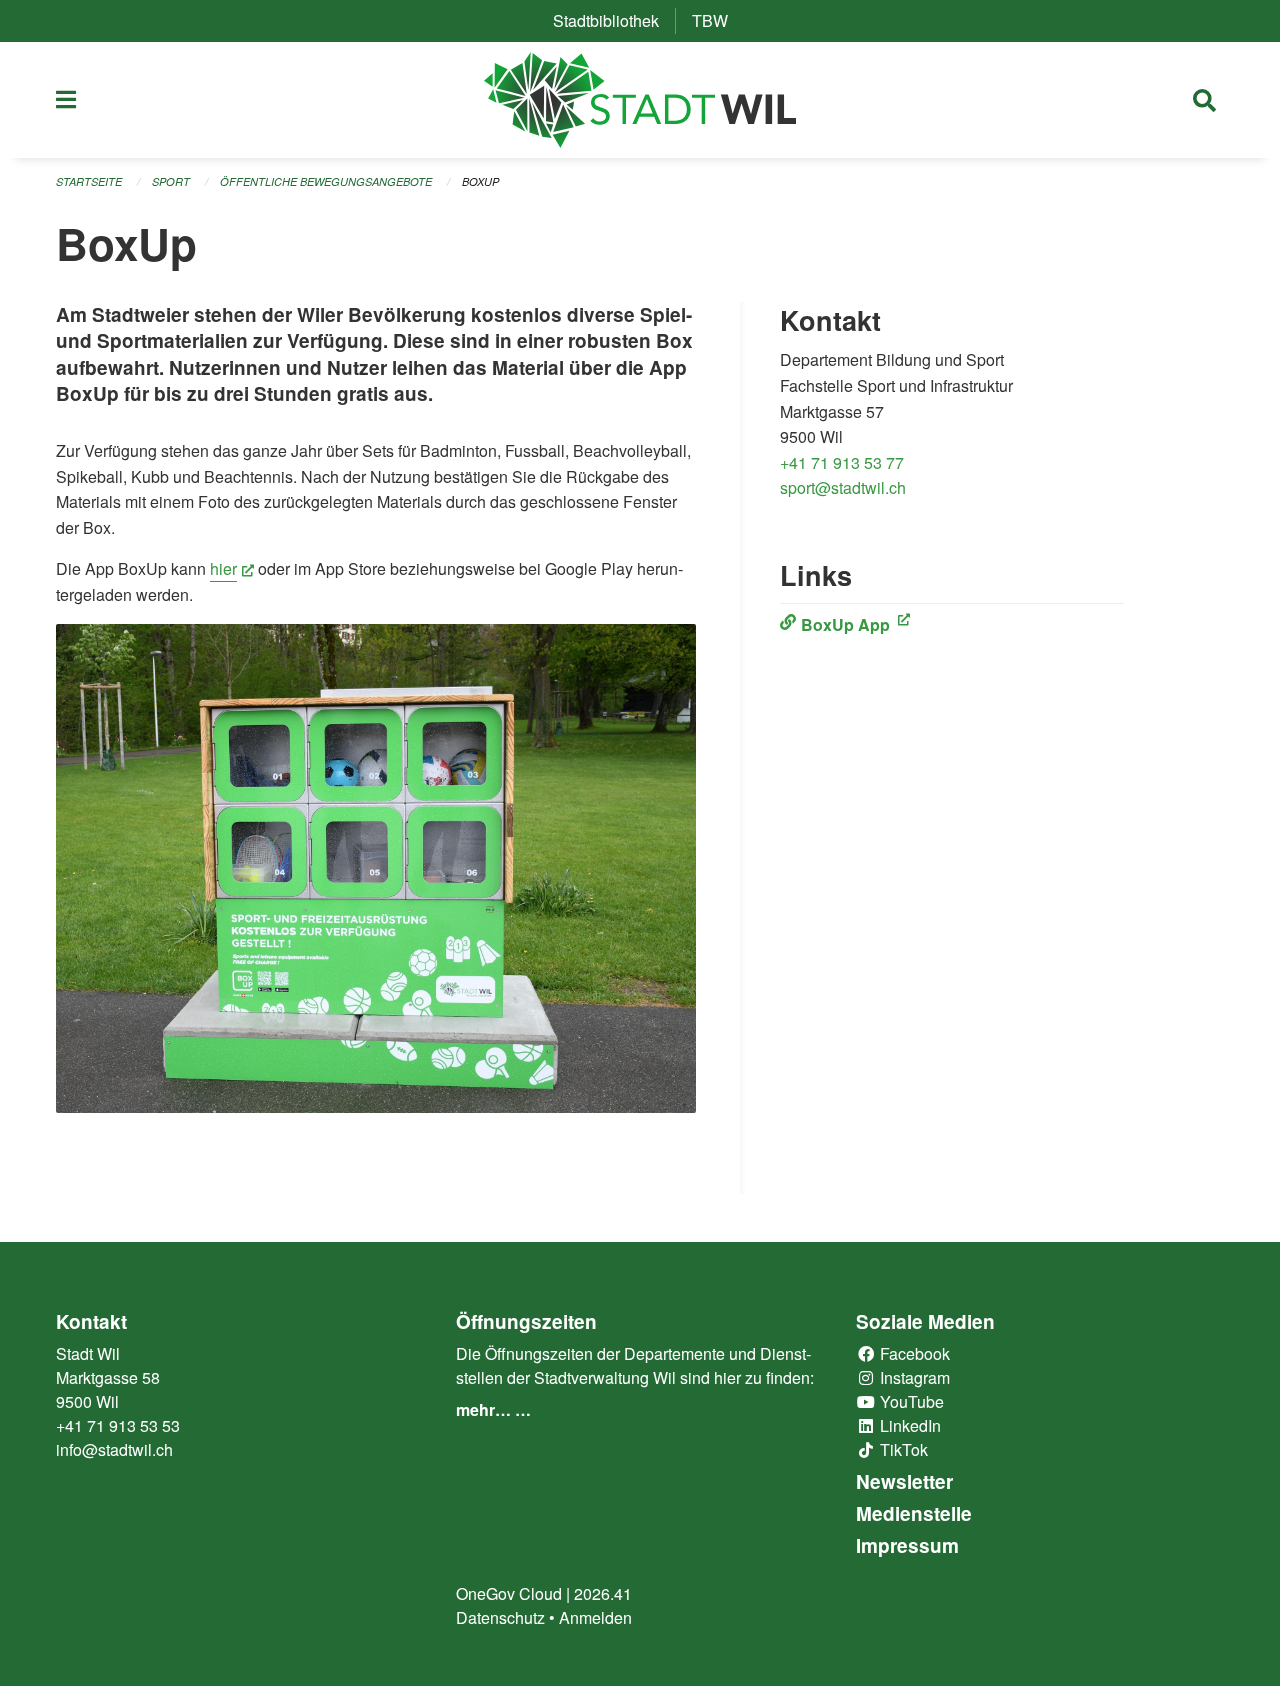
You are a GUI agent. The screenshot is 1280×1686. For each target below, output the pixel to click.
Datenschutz (500, 1617)
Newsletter (904, 1481)
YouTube (910, 1401)
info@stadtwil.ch (114, 1449)
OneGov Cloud (509, 1593)
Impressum (907, 1545)
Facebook (913, 1353)
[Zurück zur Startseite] (640, 100)
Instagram (913, 1377)
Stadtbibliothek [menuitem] (614, 20)
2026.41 (603, 1593)
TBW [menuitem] (718, 20)
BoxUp (480, 181)
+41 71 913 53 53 (118, 1425)
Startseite (89, 181)
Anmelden (595, 1617)
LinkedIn (908, 1425)
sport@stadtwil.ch (843, 487)
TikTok (902, 1449)
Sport (171, 181)
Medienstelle (914, 1513)
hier (232, 568)
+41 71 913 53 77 (842, 462)
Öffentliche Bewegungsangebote (326, 181)
